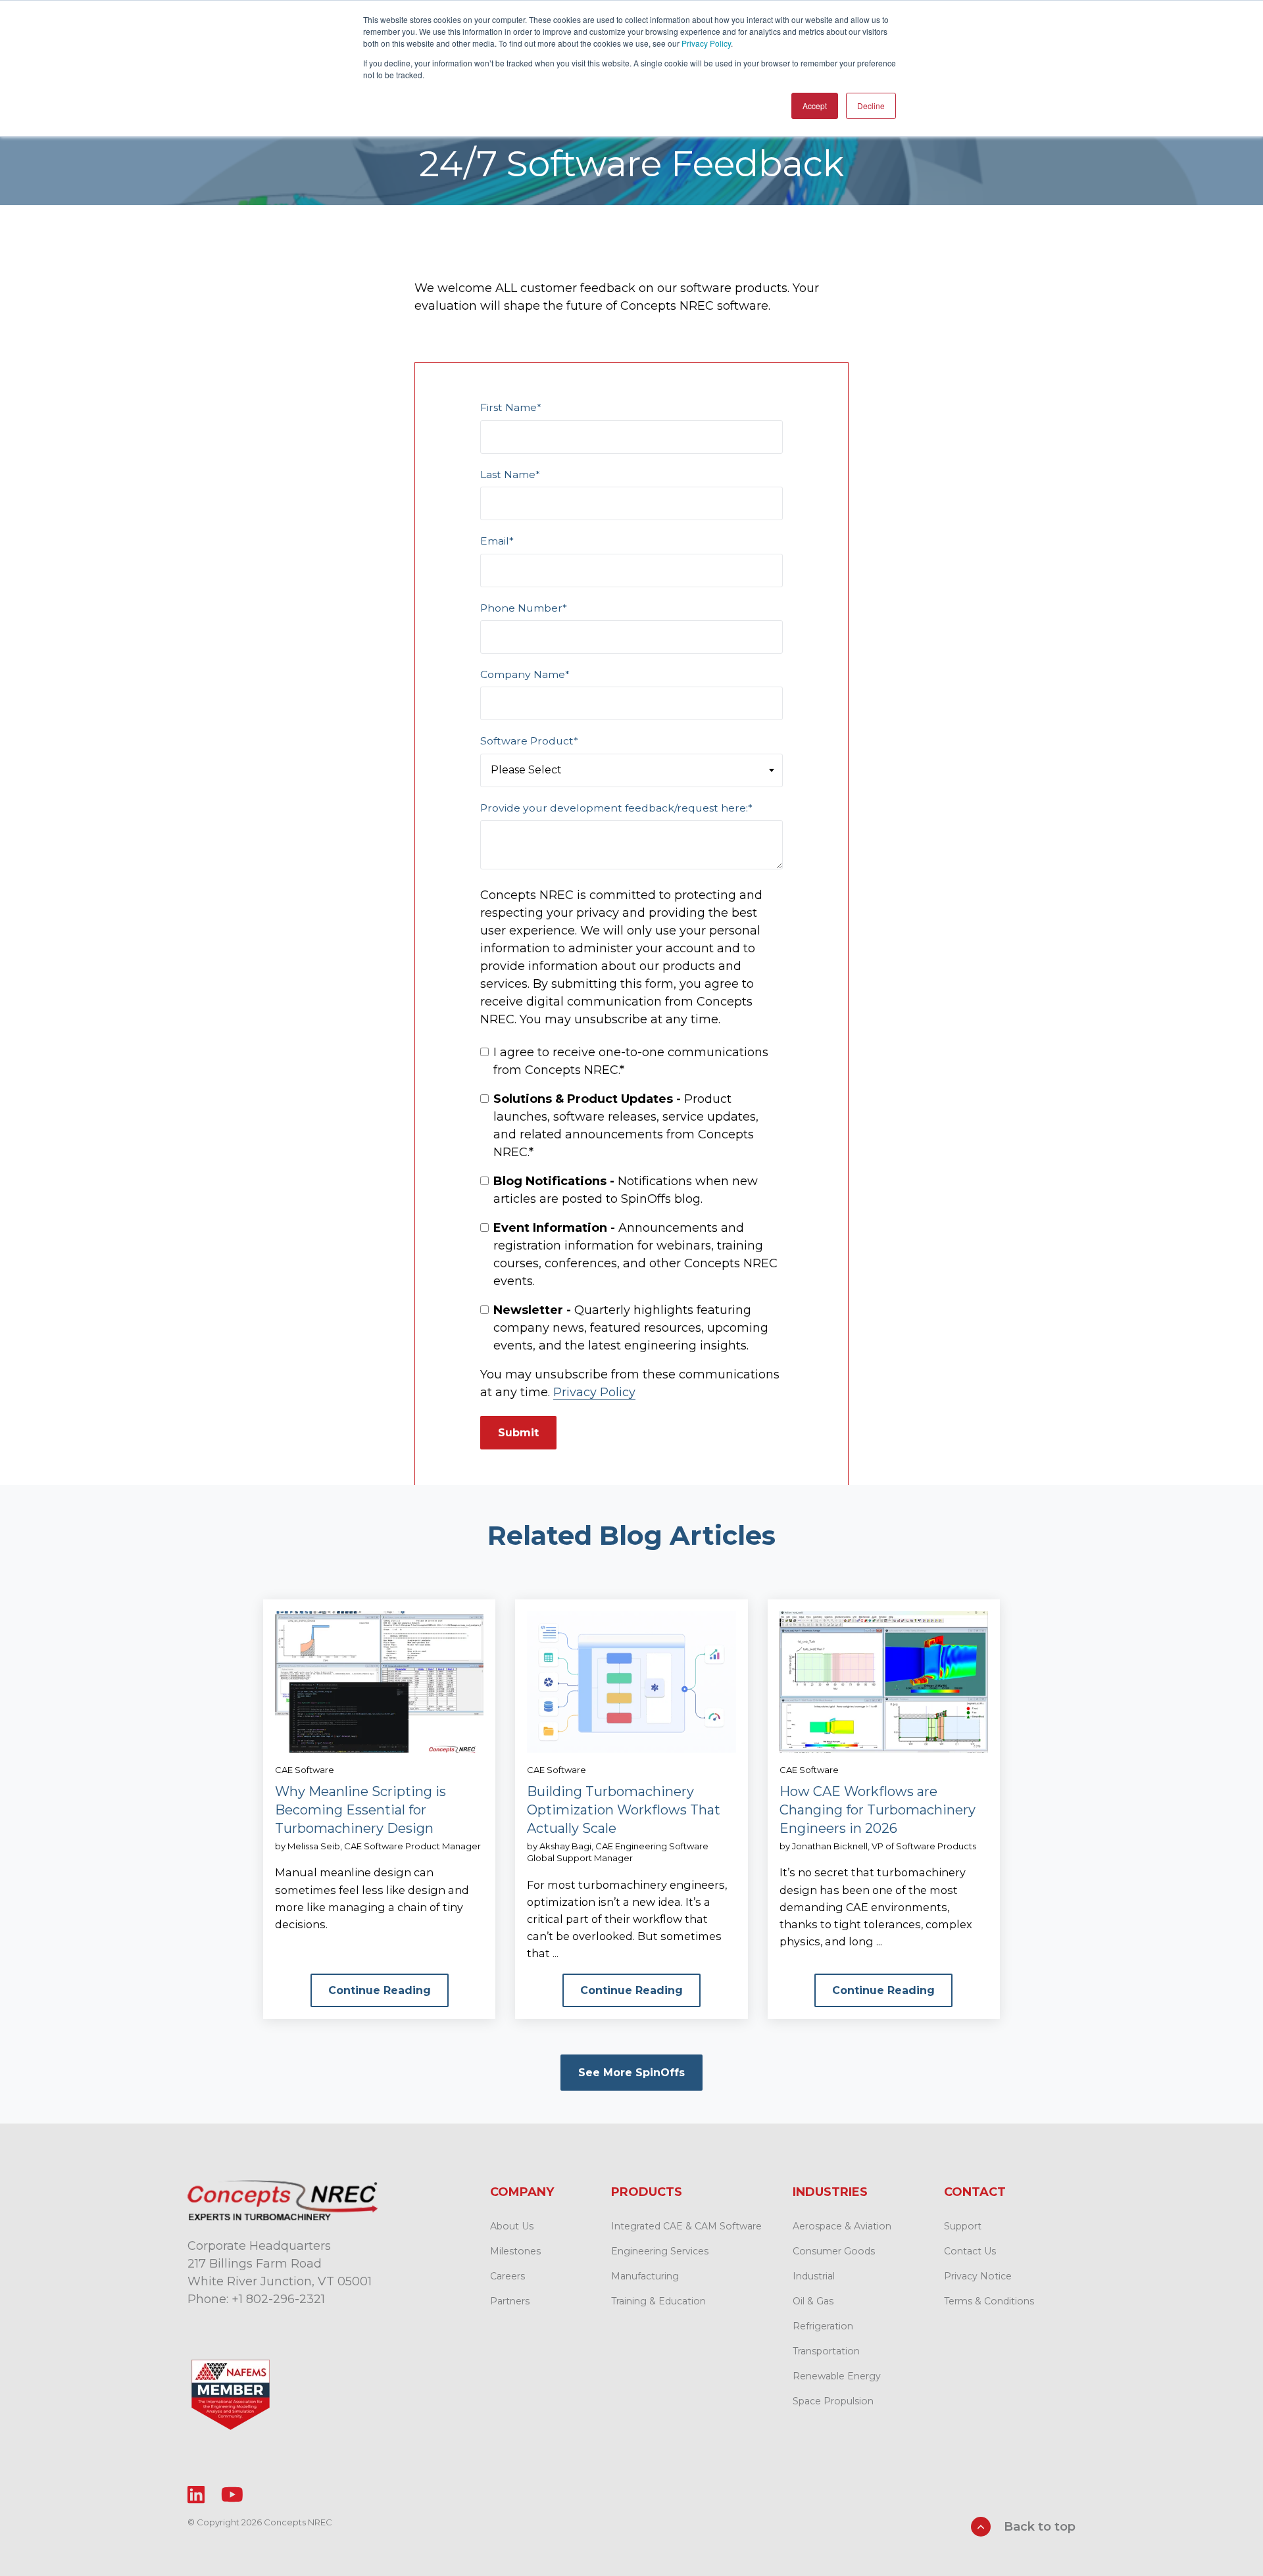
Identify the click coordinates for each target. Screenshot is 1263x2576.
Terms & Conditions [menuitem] (989, 2301)
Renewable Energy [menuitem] (837, 2376)
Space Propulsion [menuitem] (833, 2401)
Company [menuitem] (522, 2192)
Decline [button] (871, 106)
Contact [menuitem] (975, 2192)
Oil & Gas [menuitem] (813, 2301)
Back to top (1038, 2527)
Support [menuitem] (963, 2226)
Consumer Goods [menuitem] (834, 2251)
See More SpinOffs (631, 2073)
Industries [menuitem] (830, 2192)
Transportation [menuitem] (826, 2351)
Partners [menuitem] (510, 2301)
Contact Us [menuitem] (970, 2251)
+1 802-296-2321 (278, 2299)
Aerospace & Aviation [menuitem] (842, 2226)
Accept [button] (815, 106)
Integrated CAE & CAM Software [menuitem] (686, 2226)
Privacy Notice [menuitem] (978, 2276)
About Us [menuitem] (512, 2226)
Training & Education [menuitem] (658, 2301)
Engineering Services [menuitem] (660, 2251)
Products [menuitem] (647, 2192)
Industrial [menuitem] (814, 2276)
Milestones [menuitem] (515, 2251)
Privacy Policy (706, 43)
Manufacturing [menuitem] (645, 2276)
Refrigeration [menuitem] (823, 2326)
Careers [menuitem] (508, 2276)
